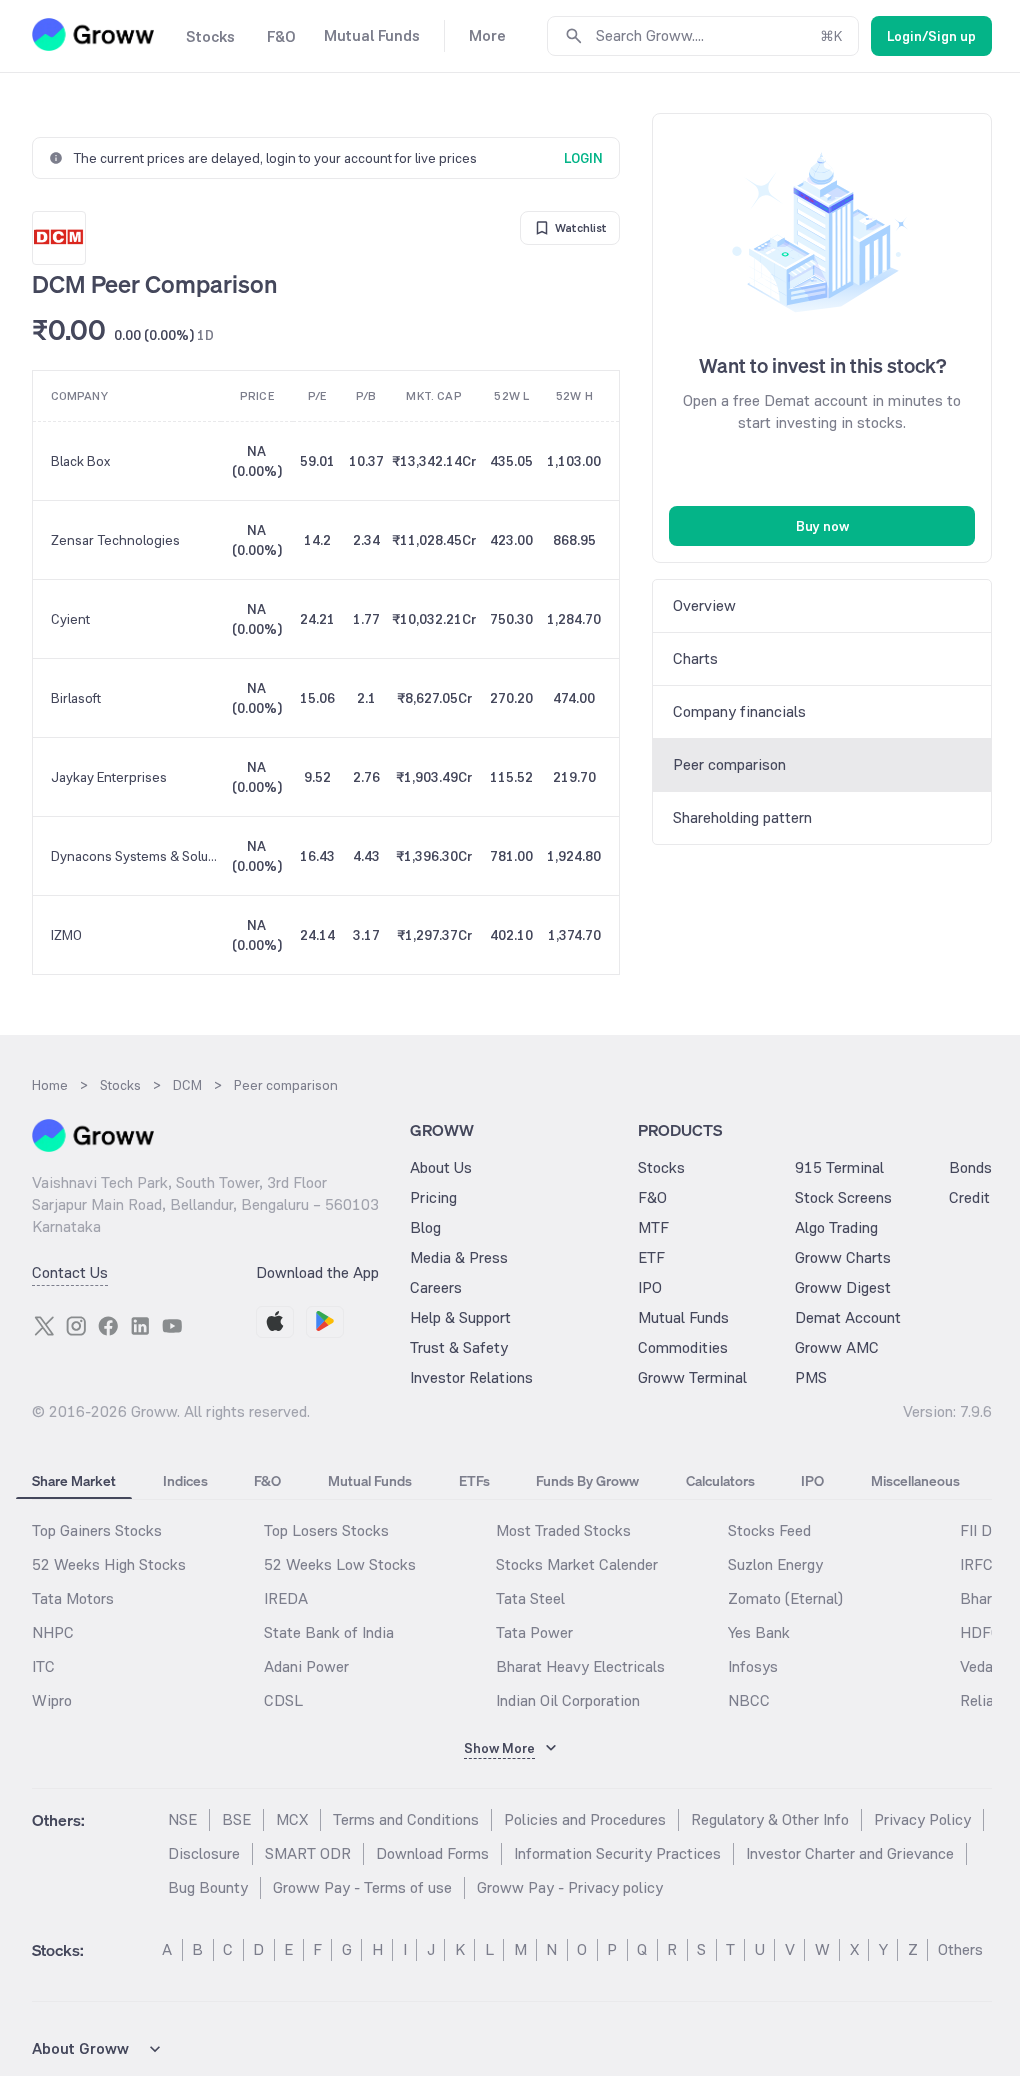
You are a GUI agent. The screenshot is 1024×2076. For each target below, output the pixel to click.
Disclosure (204, 1853)
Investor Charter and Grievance (850, 1853)
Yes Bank (759, 1632)
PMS (811, 1377)
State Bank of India (329, 1632)
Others (960, 1949)
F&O (652, 1197)
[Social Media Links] (44, 1326)
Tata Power (534, 1632)
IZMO (66, 935)
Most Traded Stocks (563, 1530)
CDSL (283, 1700)
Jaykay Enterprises (109, 777)
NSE (182, 1819)
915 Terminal (839, 1167)
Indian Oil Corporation (568, 1700)
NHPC (53, 1632)
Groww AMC (837, 1347)
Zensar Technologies (115, 540)
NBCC (749, 1700)
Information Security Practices (617, 1853)
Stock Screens (843, 1197)
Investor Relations (471, 1377)
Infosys (753, 1666)
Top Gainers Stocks (97, 1530)
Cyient (70, 619)
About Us (441, 1167)
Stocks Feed (769, 1530)
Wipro (52, 1700)
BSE (236, 1819)
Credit (969, 1197)
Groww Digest (843, 1287)
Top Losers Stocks (326, 1530)
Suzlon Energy (775, 1564)
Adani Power (306, 1666)
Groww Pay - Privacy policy (570, 1887)
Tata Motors (73, 1598)
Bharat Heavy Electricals (580, 1666)
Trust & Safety (459, 1347)
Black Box (80, 461)
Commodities (683, 1347)
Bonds (970, 1167)
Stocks (661, 1167)
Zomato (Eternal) (785, 1598)
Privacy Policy (922, 1819)
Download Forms (432, 1853)
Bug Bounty (208, 1887)
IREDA (286, 1598)
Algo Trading (836, 1227)
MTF (653, 1227)
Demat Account (848, 1317)
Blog (425, 1227)
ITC (43, 1666)
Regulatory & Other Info (770, 1819)
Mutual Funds (683, 1317)
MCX (292, 1819)
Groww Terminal (692, 1377)
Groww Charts (843, 1257)
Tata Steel (530, 1598)
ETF (651, 1257)
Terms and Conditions (406, 1819)
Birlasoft (76, 698)
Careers (436, 1287)
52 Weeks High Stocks (109, 1564)
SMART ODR (308, 1853)
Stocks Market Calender (577, 1564)
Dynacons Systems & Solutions (135, 856)
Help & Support (460, 1317)
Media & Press (459, 1257)
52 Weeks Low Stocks (340, 1564)
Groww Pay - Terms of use (362, 1887)
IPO (650, 1287)
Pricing (433, 1197)
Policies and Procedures (585, 1819)
